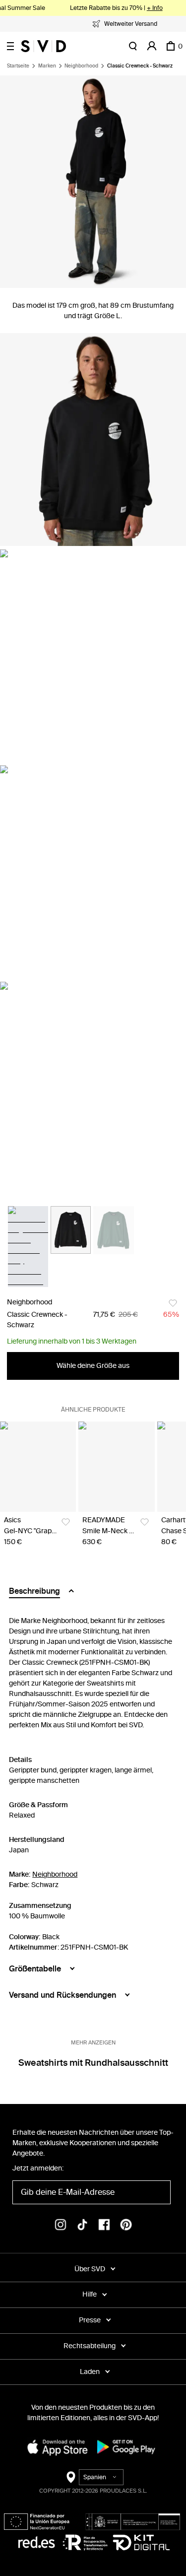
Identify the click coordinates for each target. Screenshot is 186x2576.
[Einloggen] (152, 46)
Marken (47, 66)
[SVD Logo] (43, 46)
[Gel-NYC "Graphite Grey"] (38, 1467)
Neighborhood (81, 66)
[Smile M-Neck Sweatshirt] (116, 1467)
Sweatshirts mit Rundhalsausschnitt (93, 2063)
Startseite (18, 66)
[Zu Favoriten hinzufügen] (173, 1303)
